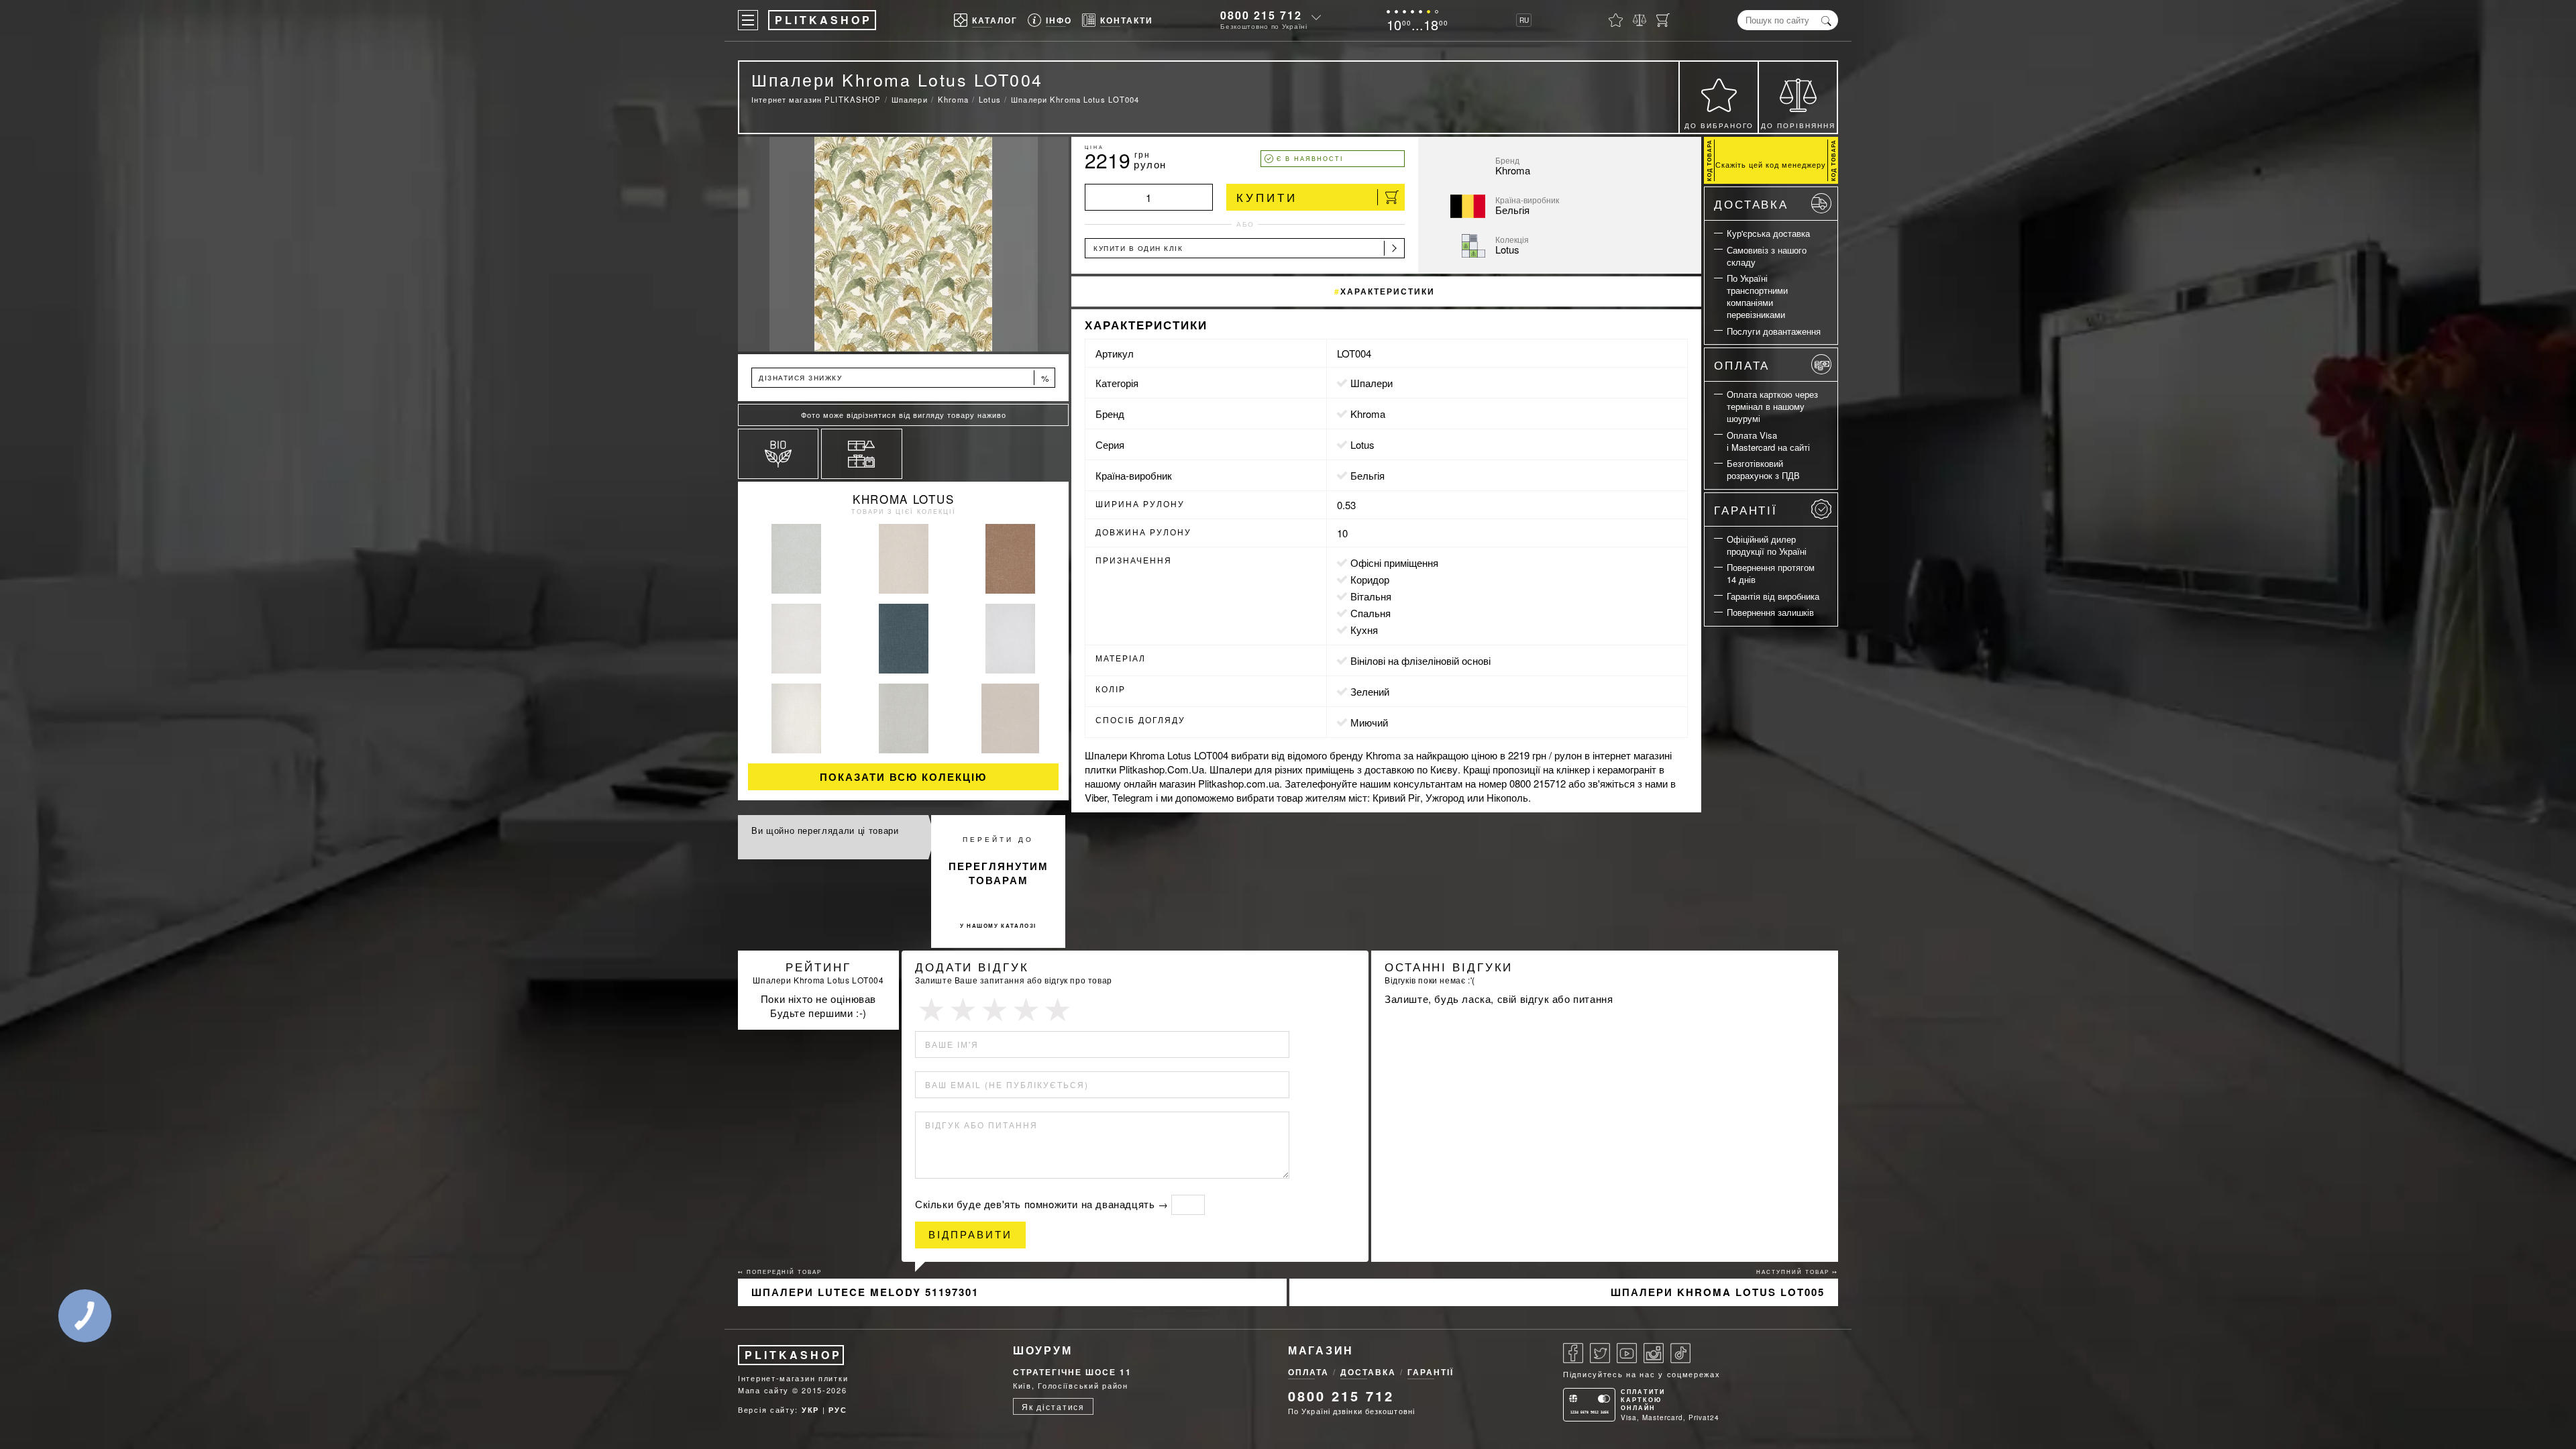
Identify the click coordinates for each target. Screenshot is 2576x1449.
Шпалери (1372, 383)
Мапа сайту (763, 1390)
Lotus (1362, 444)
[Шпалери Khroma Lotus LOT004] (903, 244)
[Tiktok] (1680, 1353)
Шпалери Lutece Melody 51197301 (865, 1292)
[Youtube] (1627, 1353)
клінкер (1573, 769)
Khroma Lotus (903, 499)
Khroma (1368, 414)
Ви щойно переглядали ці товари (825, 830)
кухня (1364, 630)
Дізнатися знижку (904, 378)
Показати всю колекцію (903, 777)
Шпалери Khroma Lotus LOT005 (1718, 1292)
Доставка (1751, 204)
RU (1524, 20)
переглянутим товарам (999, 873)
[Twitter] (1600, 1353)
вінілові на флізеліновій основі (1420, 660)
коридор (1370, 579)
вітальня (1371, 596)
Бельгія (1367, 475)
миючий (1369, 722)
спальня (1371, 613)
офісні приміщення (1394, 562)
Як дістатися (1053, 1406)
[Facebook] (1573, 1353)
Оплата (1742, 365)
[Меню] (748, 20)
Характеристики (1388, 291)
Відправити (970, 1235)
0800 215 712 (1261, 15)
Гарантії (1746, 509)
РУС (838, 1410)
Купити (1267, 197)
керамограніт (1627, 769)
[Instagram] (1654, 1353)
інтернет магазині (1632, 755)
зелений (1370, 691)
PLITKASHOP (793, 1355)
